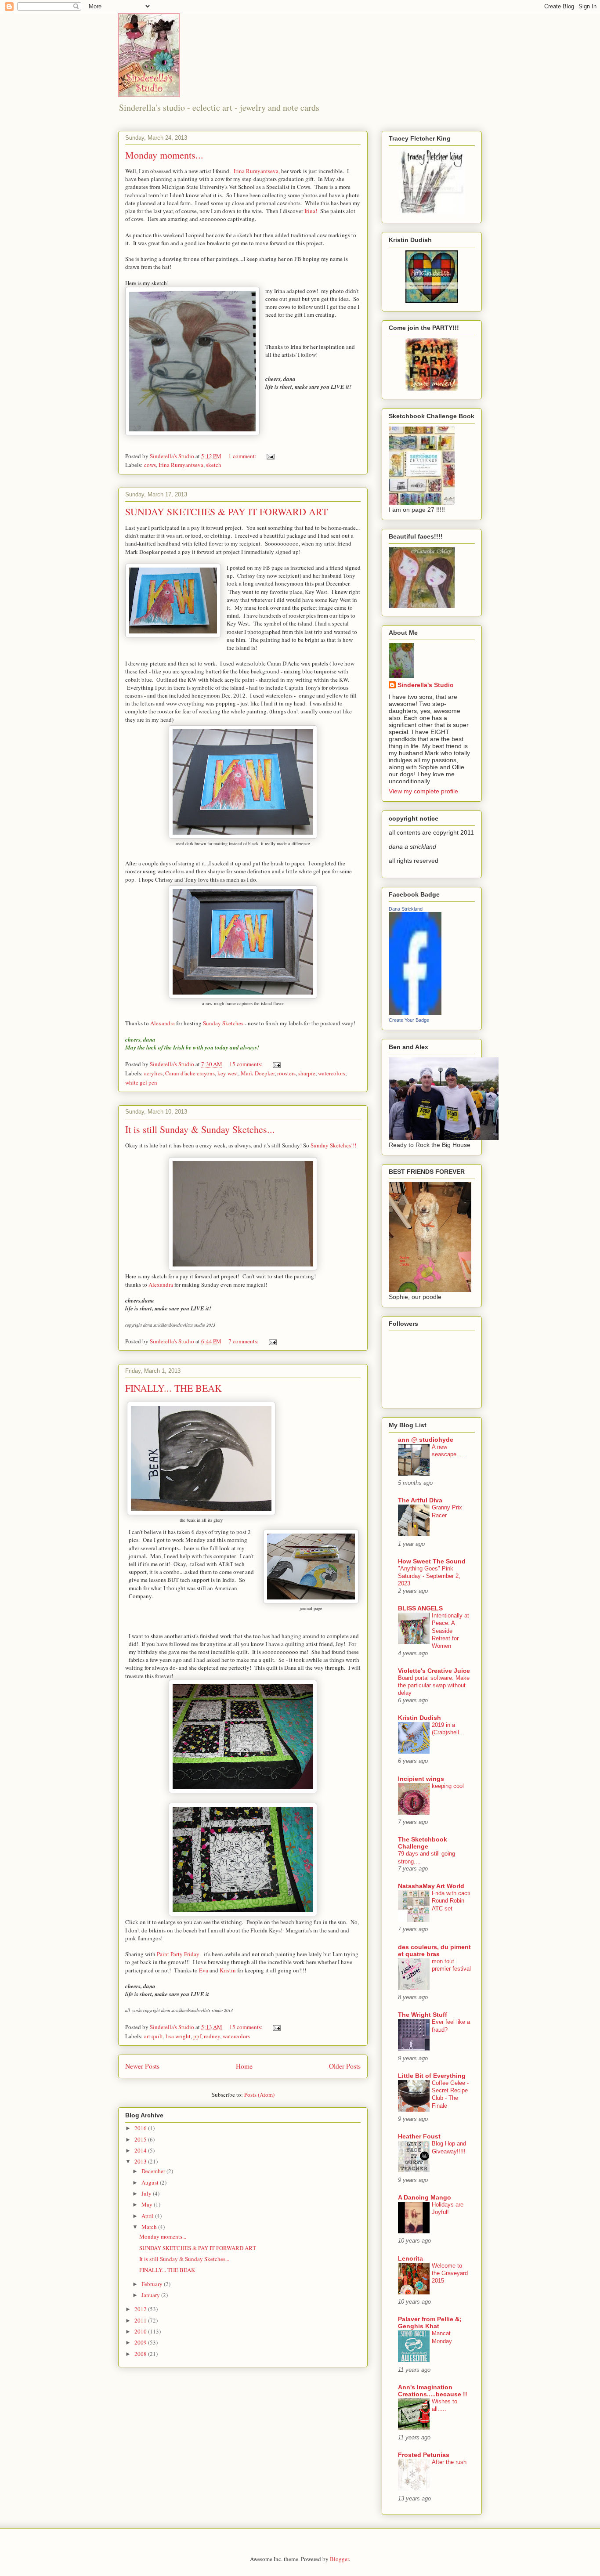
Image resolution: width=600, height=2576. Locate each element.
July (147, 2193)
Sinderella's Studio (426, 685)
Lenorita (410, 2258)
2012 (141, 2309)
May (148, 2204)
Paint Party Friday (177, 1954)
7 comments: (244, 1341)
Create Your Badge (409, 1020)
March (150, 2227)
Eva (204, 1970)
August (151, 2182)
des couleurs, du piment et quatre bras (434, 1950)
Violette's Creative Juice (434, 1671)
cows (150, 465)
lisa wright (178, 2036)
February (153, 2284)
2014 (141, 2150)
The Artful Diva (420, 1500)
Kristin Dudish (419, 1718)
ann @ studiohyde (426, 1440)
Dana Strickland (406, 909)
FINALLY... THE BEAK (173, 1388)
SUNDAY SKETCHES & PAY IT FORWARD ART (226, 512)
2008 (141, 2354)
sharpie (307, 1073)
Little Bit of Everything (432, 2076)
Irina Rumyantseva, (257, 171)
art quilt (154, 2036)
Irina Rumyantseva (181, 465)
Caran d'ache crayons (190, 1073)
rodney (212, 2036)
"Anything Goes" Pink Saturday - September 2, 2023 (429, 1576)
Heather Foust (419, 2136)
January (151, 2295)
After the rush (449, 2462)
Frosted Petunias (424, 2455)
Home (244, 2066)
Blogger (339, 2559)
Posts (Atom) (259, 2095)
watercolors (332, 1073)
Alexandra (163, 1023)
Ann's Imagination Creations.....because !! (433, 2391)
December (154, 2171)
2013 (141, 2161)
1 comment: (243, 456)
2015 (141, 2139)
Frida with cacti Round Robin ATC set (451, 1901)
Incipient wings (421, 1779)
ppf (197, 2036)
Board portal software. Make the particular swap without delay (434, 1686)
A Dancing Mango (425, 2197)
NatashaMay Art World (431, 1886)
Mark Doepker (258, 1073)
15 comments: (247, 1064)
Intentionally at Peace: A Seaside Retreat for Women (450, 1631)
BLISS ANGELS (420, 1608)
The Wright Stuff (423, 2015)
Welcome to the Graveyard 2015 (450, 2273)
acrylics (153, 1073)
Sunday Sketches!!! (333, 1145)
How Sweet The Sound (432, 1561)
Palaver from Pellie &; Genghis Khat (430, 2323)
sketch (214, 465)
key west (228, 1073)
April (148, 2216)
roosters (286, 1073)
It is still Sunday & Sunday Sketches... (200, 1129)
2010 (141, 2331)
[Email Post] (270, 456)
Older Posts (345, 2066)
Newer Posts (142, 2066)
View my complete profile (423, 791)
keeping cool (448, 1786)
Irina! (311, 211)
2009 (141, 2342)
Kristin (228, 1970)
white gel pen (141, 1082)
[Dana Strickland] (415, 1013)
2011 (141, 2320)
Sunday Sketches (223, 1023)
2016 (141, 2128)
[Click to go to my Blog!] (432, 213)
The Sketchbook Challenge (423, 1843)
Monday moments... (164, 155)
